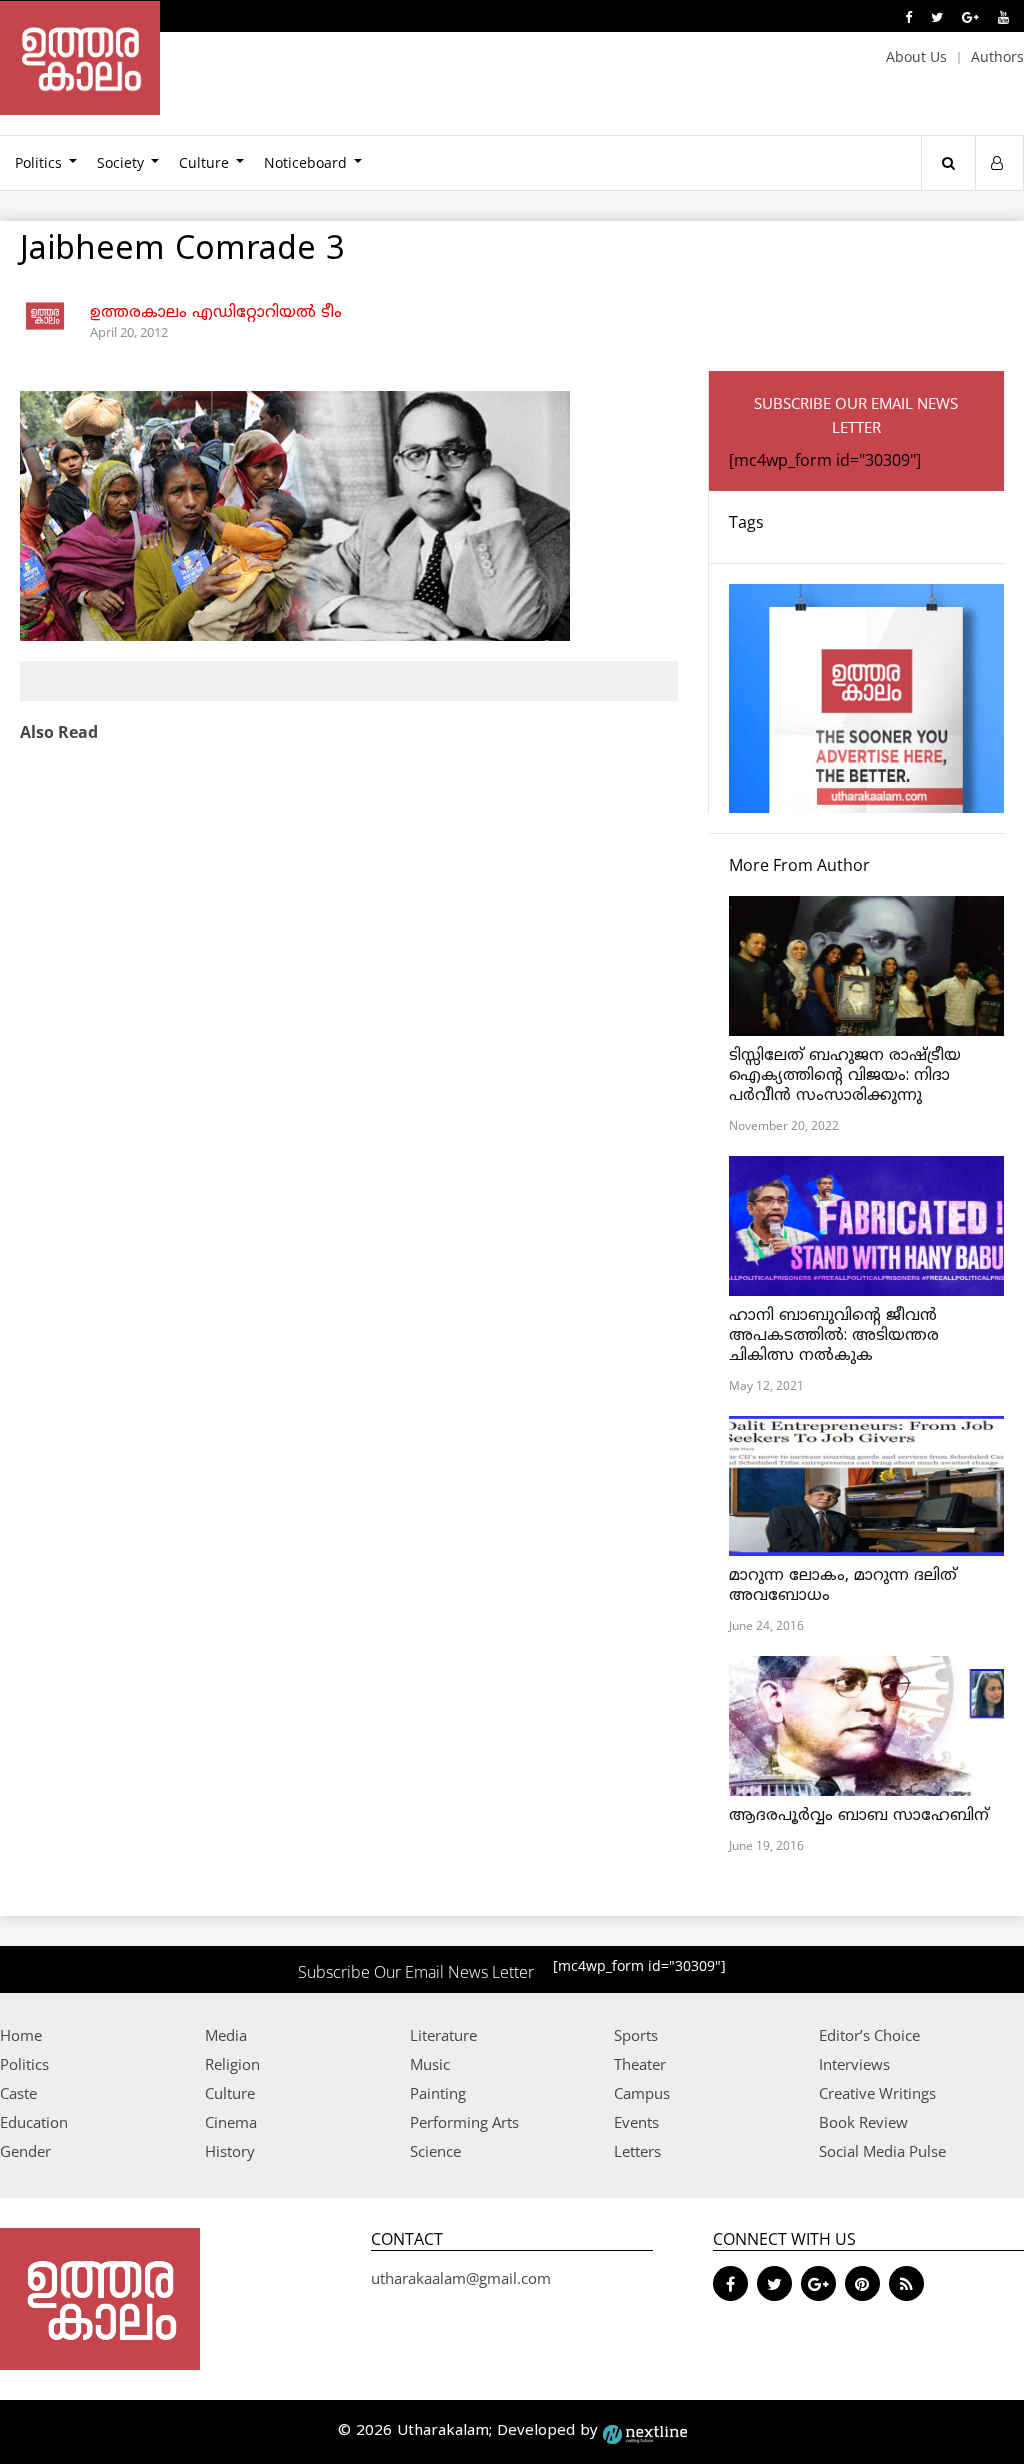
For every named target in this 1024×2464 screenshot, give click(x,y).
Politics (24, 2064)
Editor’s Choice (869, 2035)
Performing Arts (464, 2122)
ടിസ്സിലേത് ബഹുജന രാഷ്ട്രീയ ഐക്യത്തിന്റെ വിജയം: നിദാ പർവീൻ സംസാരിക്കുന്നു (845, 1076)
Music (430, 2064)
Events (636, 2122)
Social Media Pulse (882, 2151)
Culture (204, 162)
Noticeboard (305, 162)
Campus (642, 2093)
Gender (25, 2151)
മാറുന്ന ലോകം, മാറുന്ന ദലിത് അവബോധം (843, 1586)
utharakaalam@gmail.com (461, 2278)
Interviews (854, 2064)
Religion (232, 2064)
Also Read (59, 732)
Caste (18, 2093)
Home (21, 2035)
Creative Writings (877, 2093)
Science (435, 2151)
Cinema (231, 2122)
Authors (997, 56)
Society (120, 162)
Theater (640, 2064)
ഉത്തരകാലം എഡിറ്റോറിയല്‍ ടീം (216, 313)
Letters (637, 2151)
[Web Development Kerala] (645, 2431)
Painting (438, 2093)
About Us (916, 56)
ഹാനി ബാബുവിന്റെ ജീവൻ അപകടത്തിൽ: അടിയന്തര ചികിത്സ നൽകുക (834, 1336)
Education (34, 2122)
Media (226, 2035)
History (230, 2151)
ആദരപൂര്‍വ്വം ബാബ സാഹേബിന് (859, 1816)
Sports (636, 2035)
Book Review (863, 2122)
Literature (443, 2035)
